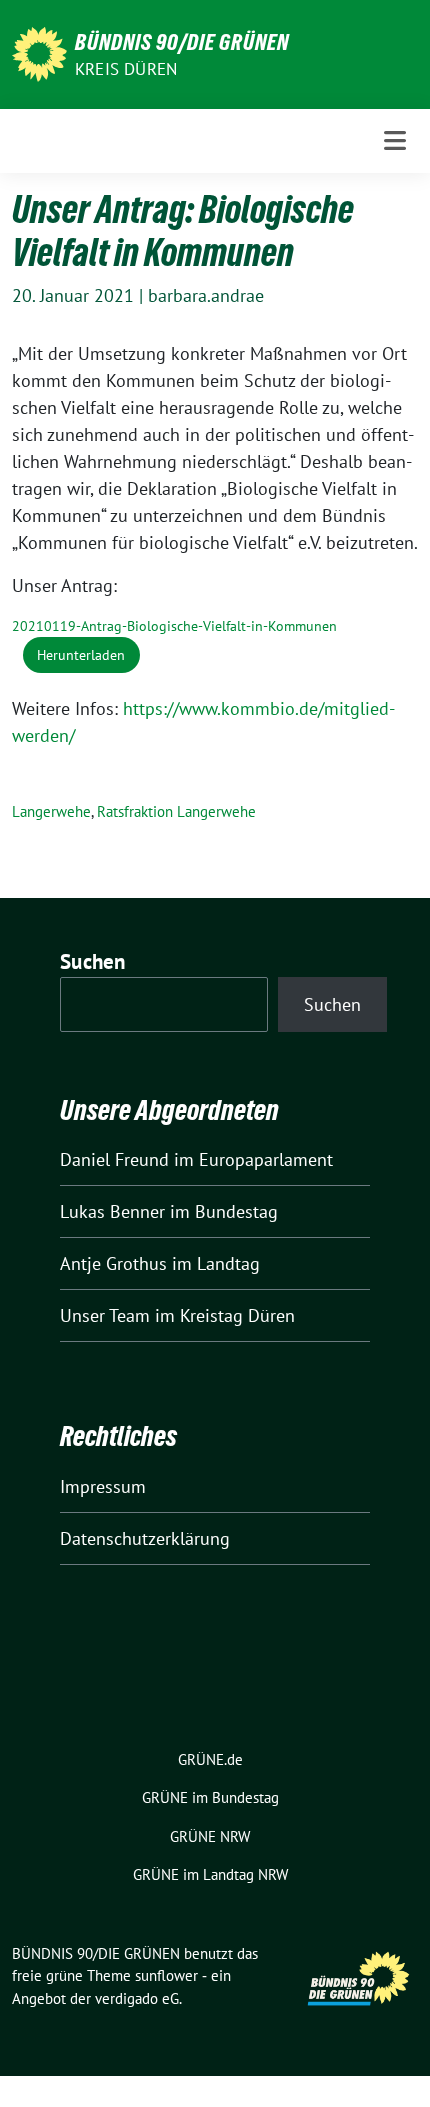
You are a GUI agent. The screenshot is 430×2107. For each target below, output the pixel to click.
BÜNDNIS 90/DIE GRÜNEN (182, 42)
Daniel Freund (114, 1159)
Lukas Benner (112, 1211)
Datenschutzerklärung (145, 1538)
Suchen (93, 961)
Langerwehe (51, 811)
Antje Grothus (113, 1263)
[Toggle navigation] (395, 140)
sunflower (166, 1975)
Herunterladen (81, 654)
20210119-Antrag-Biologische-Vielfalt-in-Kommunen (174, 625)
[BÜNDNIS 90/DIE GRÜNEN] (39, 52)
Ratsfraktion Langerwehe (176, 811)
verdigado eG (137, 1998)
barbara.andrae (206, 295)
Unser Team (105, 1315)
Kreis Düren (126, 69)
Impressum (103, 1486)
